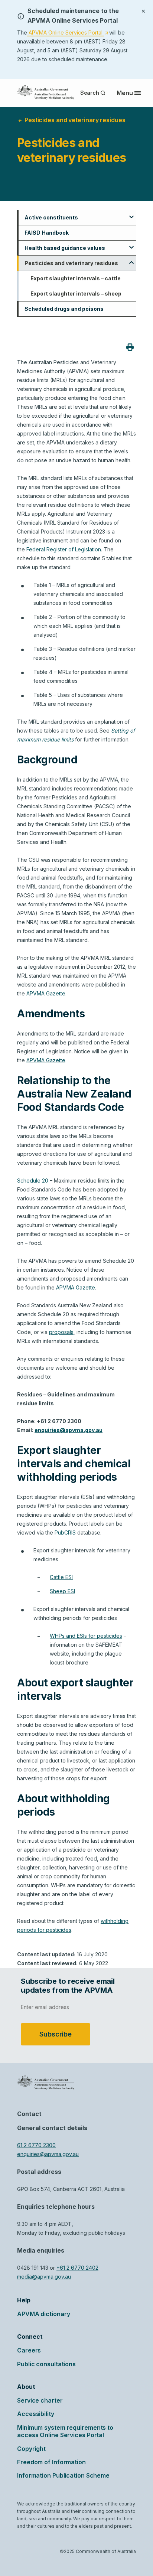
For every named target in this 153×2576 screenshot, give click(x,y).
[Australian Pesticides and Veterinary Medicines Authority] (46, 92)
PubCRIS (65, 1532)
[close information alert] (143, 10)
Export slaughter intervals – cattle (76, 278)
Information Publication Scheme (63, 2475)
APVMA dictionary (43, 2314)
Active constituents (51, 217)
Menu (125, 93)
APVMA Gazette (46, 1060)
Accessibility (36, 2414)
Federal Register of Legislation (64, 549)
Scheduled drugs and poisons (64, 309)
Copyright (31, 2449)
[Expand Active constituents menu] (131, 214)
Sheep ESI (62, 1591)
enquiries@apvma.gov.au (48, 2154)
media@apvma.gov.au (44, 2277)
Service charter (40, 2400)
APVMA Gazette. (46, 993)
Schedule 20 (33, 1181)
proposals (61, 1332)
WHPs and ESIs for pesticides (86, 1636)
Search (90, 93)
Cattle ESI (61, 1577)
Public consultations (46, 2364)
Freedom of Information (51, 2462)
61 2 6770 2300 (36, 2145)
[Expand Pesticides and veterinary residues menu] (131, 260)
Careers (29, 2350)
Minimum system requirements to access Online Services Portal (65, 2431)
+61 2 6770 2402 (77, 2268)
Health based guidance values (65, 248)
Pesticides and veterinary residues (71, 263)
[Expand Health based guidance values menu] (131, 245)
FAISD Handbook (47, 233)
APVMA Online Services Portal (68, 33)
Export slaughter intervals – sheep (76, 294)
